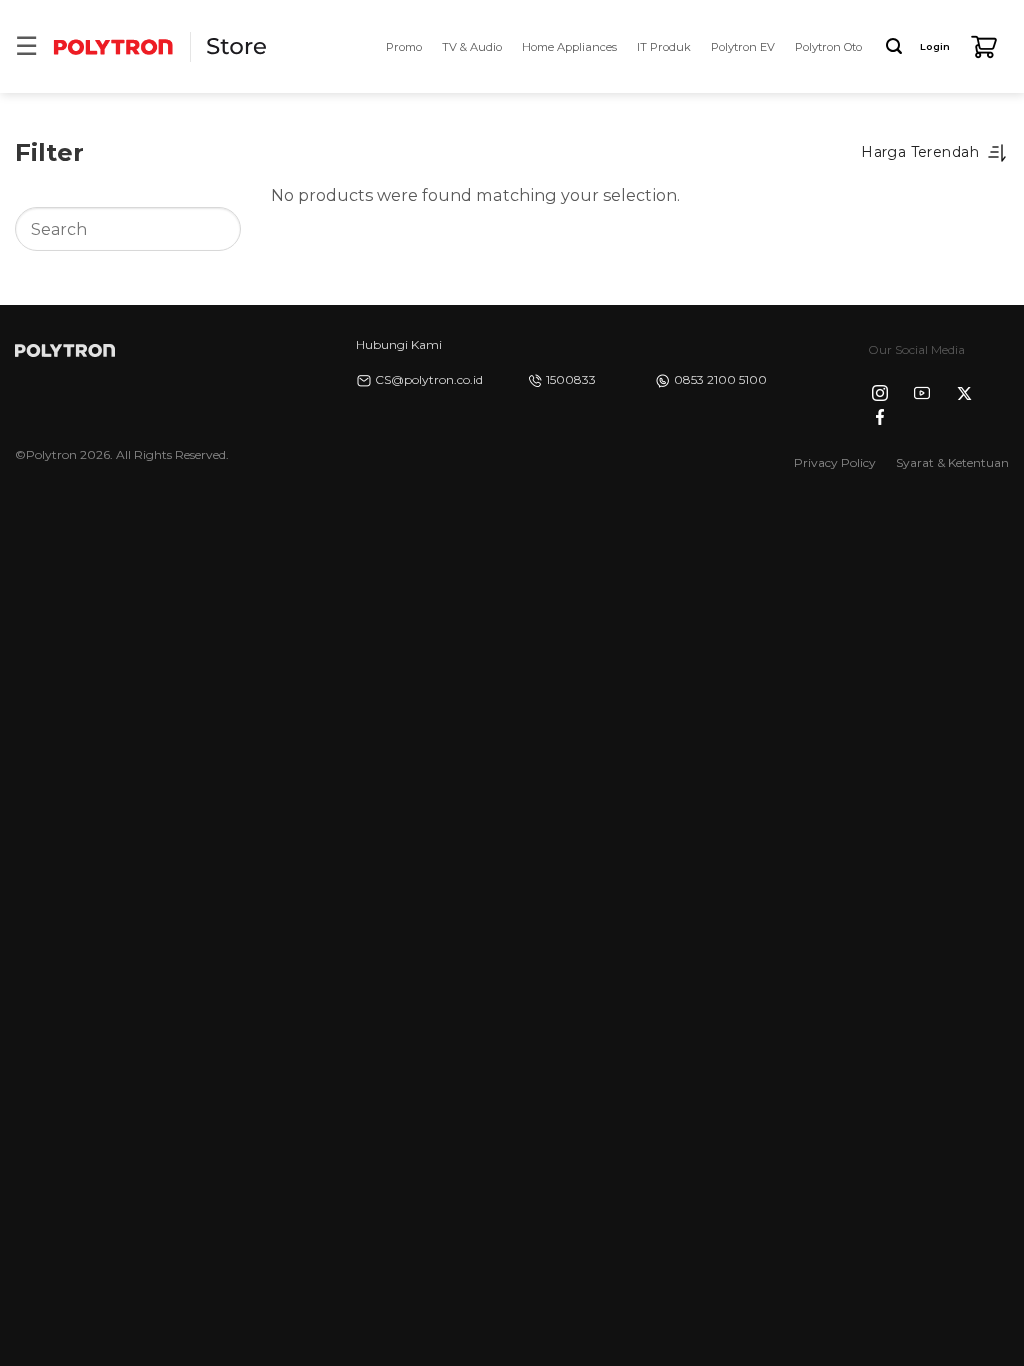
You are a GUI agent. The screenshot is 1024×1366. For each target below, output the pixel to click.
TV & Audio (472, 47)
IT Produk (664, 47)
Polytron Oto (828, 47)
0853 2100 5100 (720, 379)
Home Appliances (569, 47)
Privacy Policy (835, 462)
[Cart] (984, 47)
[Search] (894, 46)
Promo (404, 47)
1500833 (571, 379)
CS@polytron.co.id (429, 379)
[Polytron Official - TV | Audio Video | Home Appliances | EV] (113, 46)
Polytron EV (743, 47)
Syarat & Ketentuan (952, 462)
